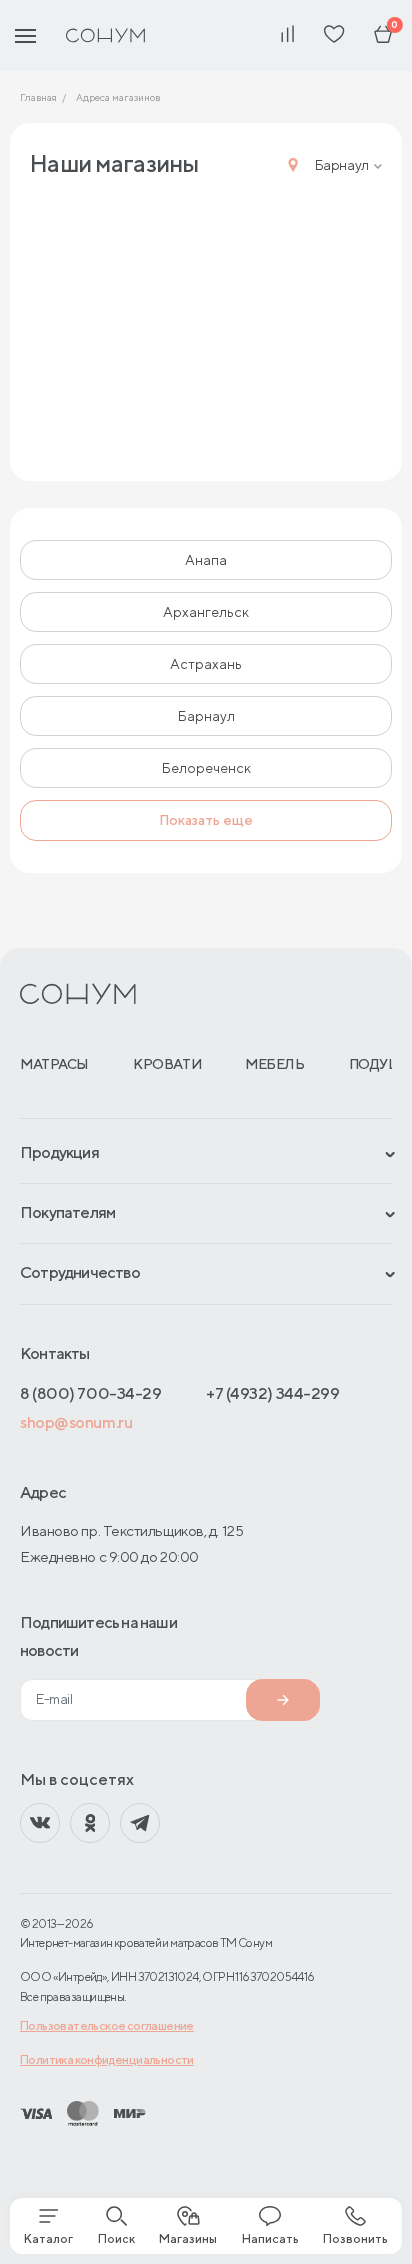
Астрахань (206, 664)
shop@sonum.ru (76, 1422)
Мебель (274, 1064)
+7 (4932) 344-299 (272, 1393)
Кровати (167, 1064)
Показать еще (206, 820)
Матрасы (54, 1064)
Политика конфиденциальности (107, 2059)
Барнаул (206, 716)
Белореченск (206, 768)
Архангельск (206, 612)
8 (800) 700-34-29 (90, 1393)
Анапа (206, 560)
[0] (383, 35)
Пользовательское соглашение (107, 2025)
